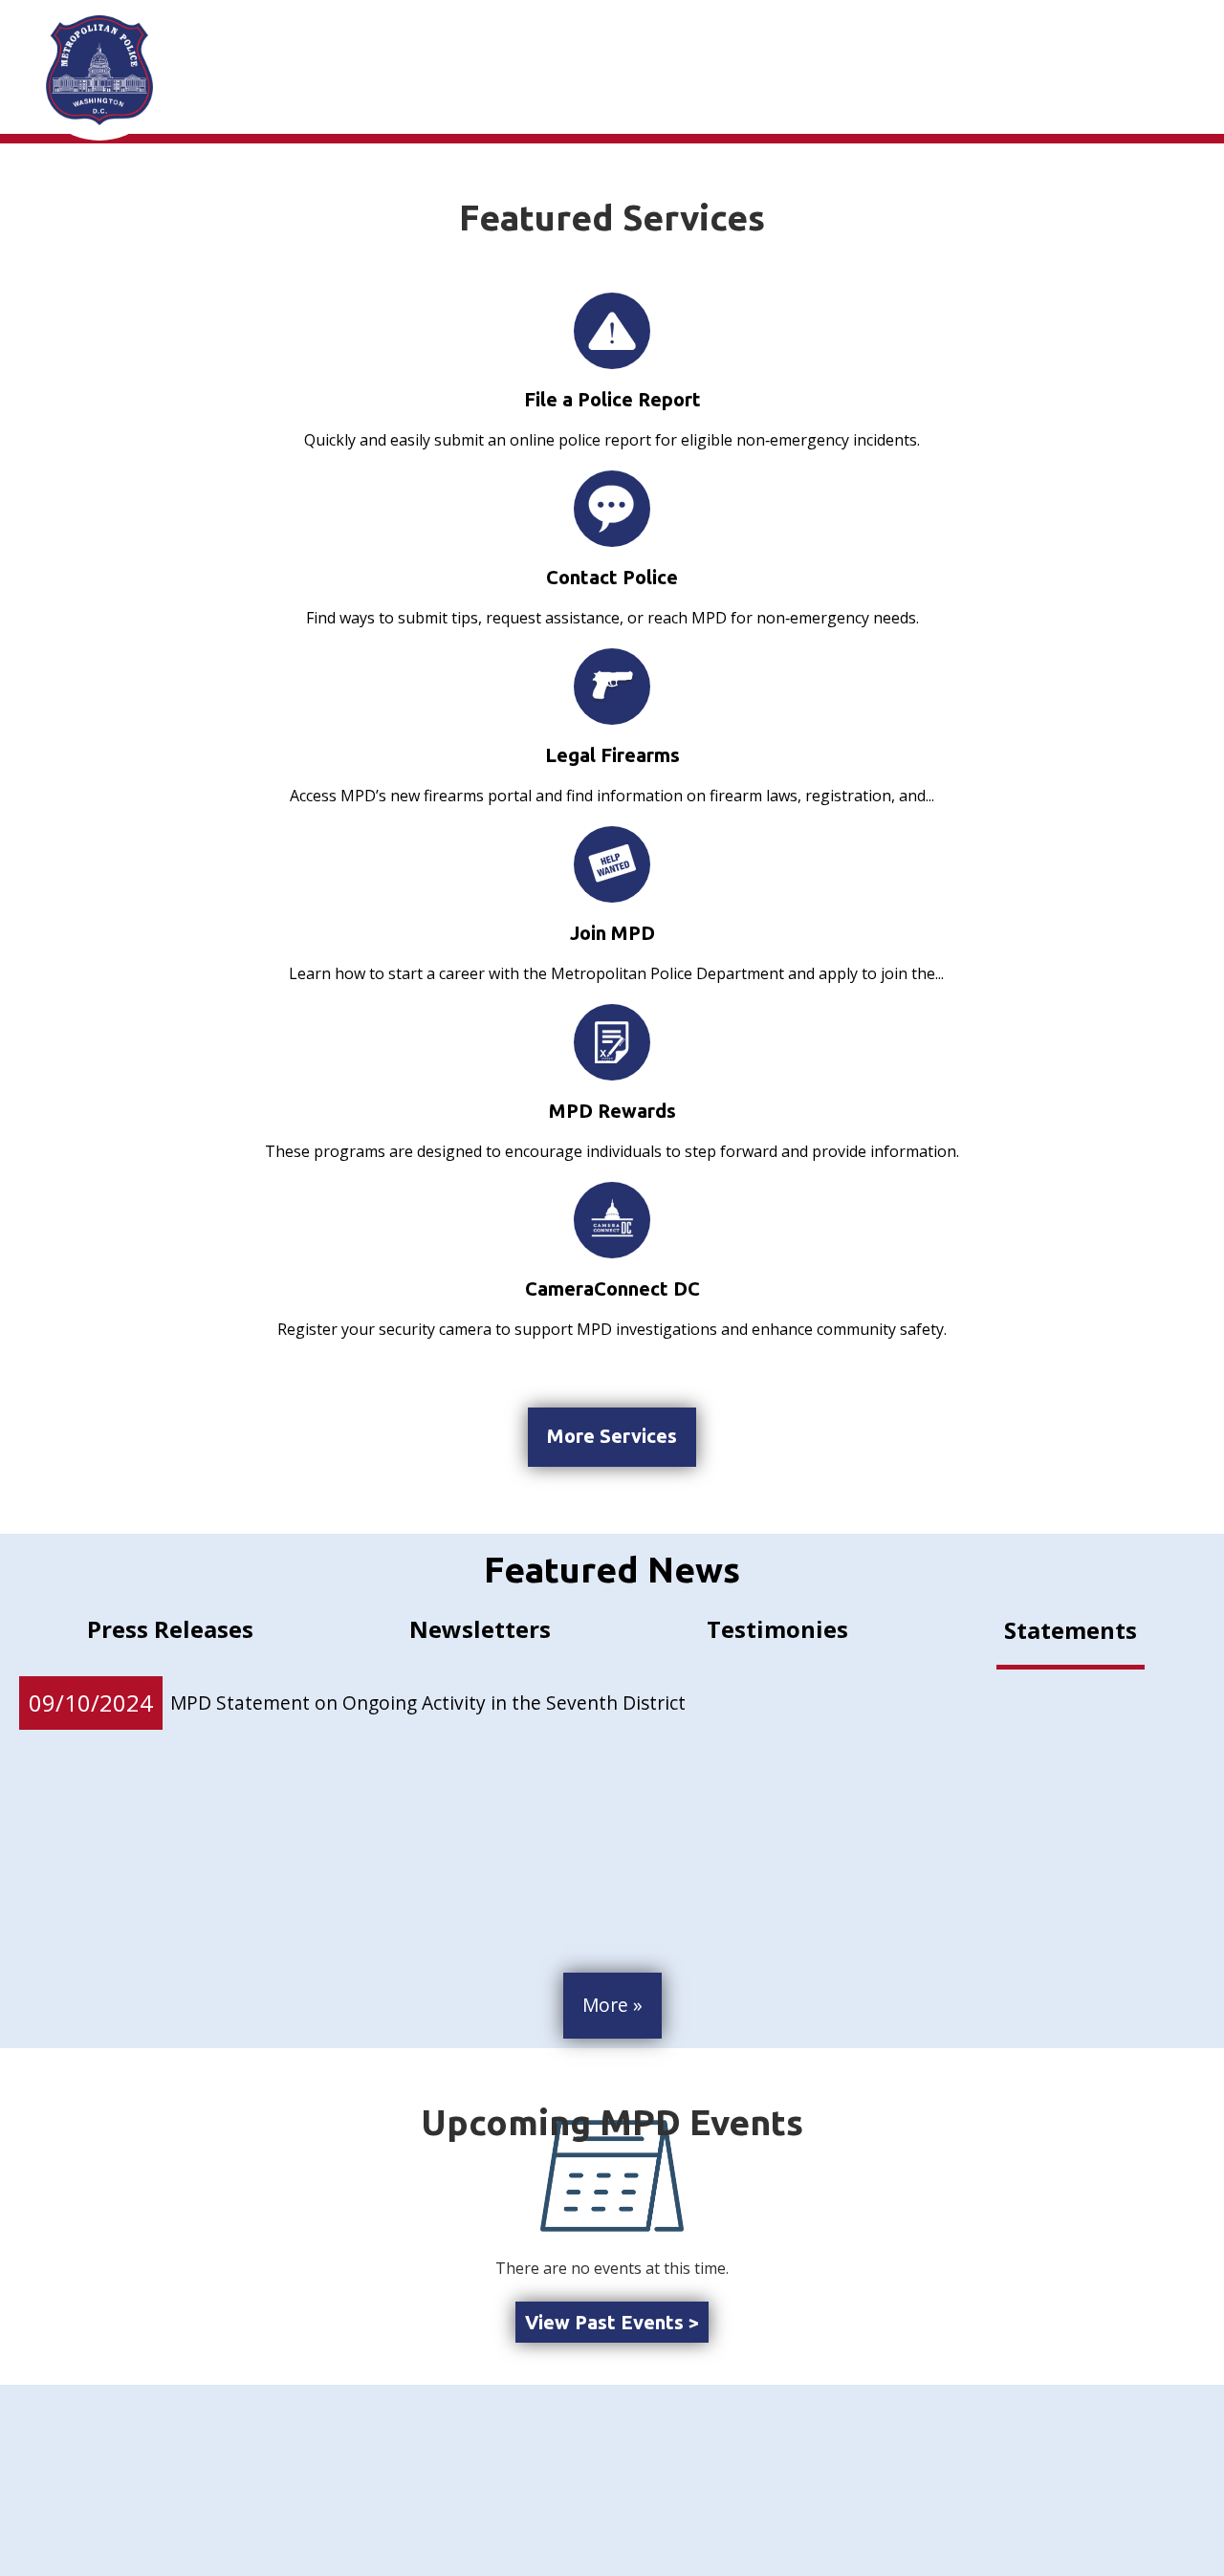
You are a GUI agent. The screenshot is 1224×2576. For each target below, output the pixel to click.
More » (612, 2005)
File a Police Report (612, 399)
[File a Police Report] (612, 331)
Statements (1071, 1630)
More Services (612, 1436)
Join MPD (612, 933)
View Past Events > (612, 2322)
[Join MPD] (612, 864)
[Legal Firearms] (612, 686)
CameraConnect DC (612, 1288)
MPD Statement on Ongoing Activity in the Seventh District (428, 1703)
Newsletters (480, 1629)
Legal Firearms (612, 755)
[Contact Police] (612, 509)
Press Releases (170, 1629)
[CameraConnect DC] (612, 1220)
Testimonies (777, 1629)
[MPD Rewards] (612, 1042)
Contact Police (612, 577)
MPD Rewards (612, 1111)
